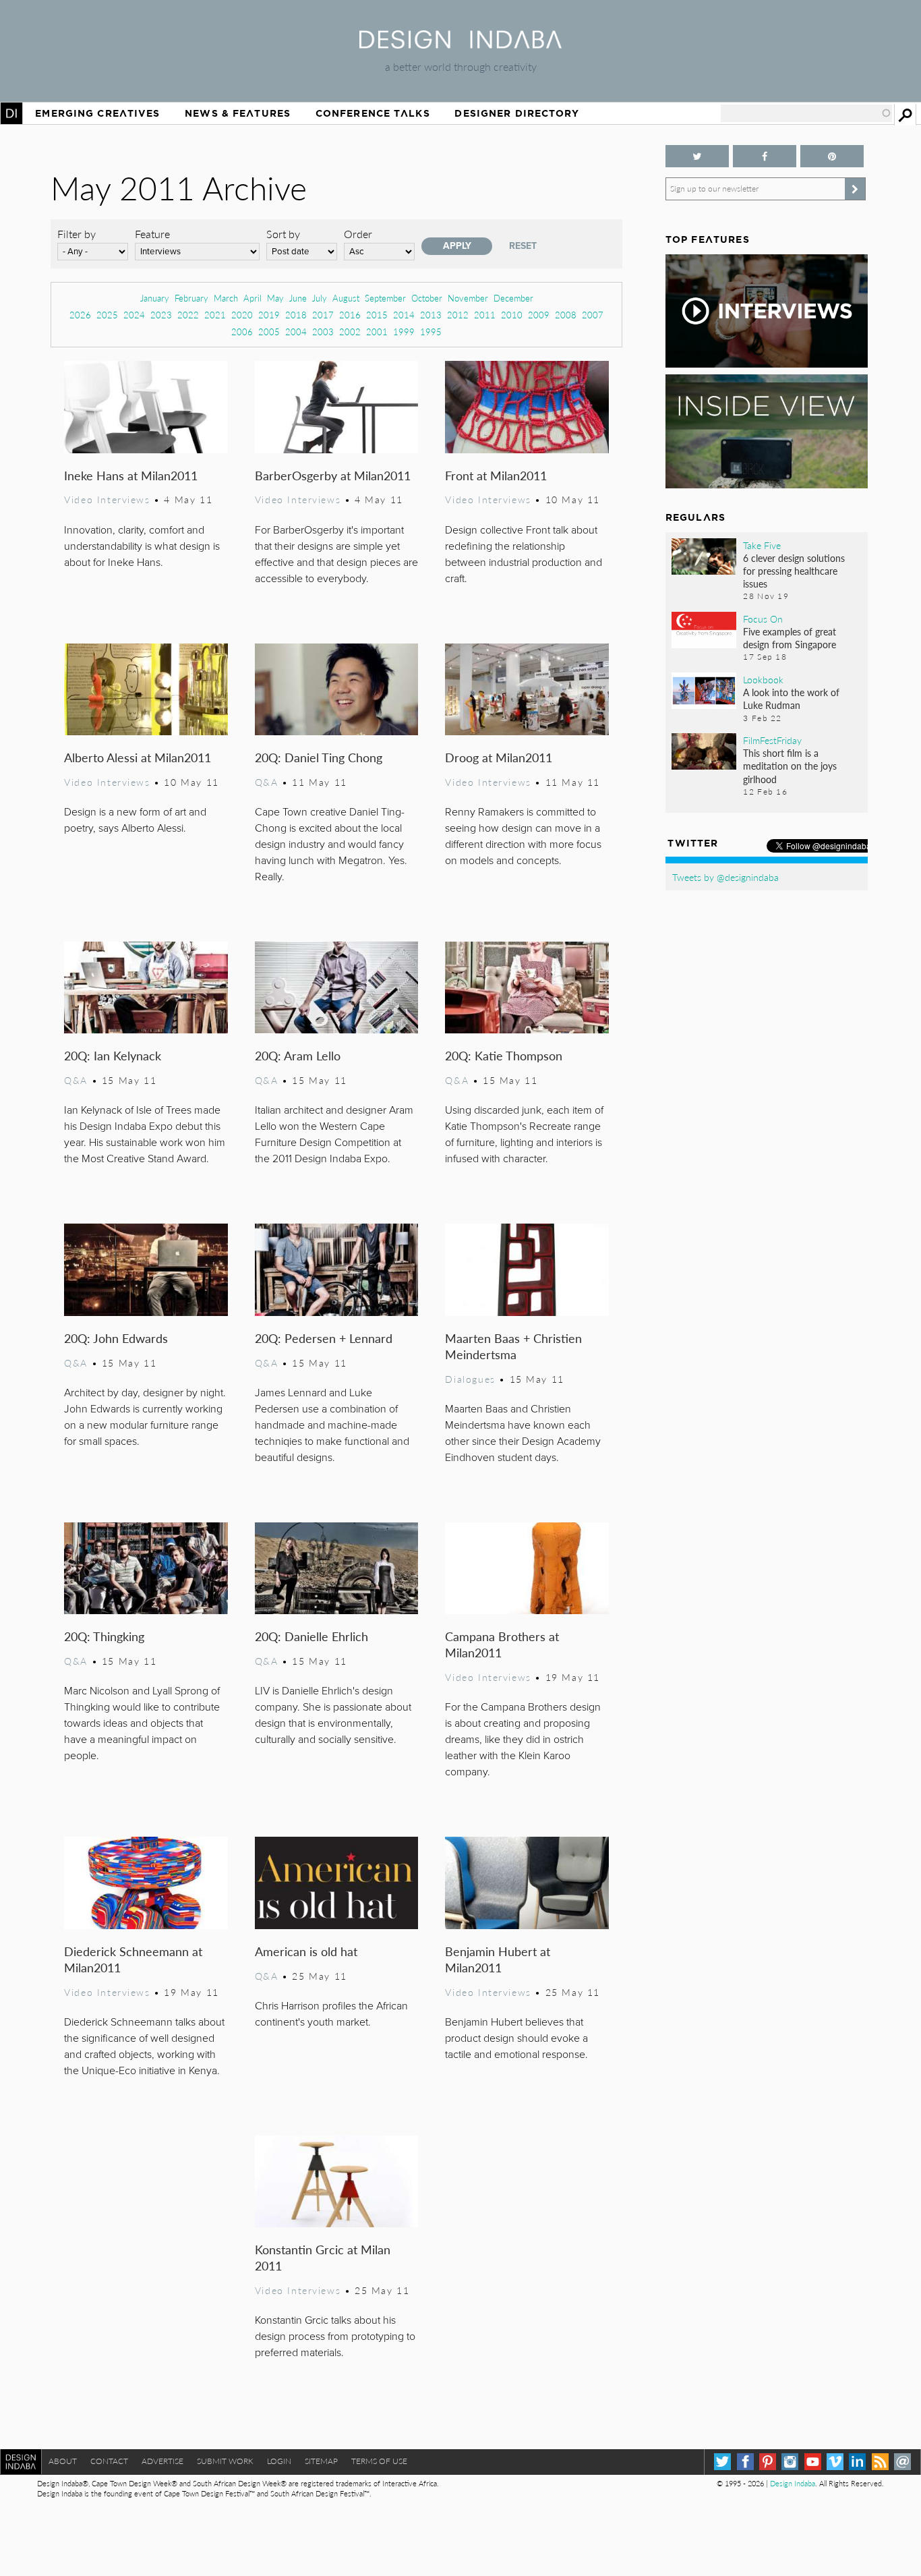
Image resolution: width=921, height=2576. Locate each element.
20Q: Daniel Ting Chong (319, 757)
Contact (109, 2461)
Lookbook (763, 679)
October (427, 298)
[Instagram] (790, 2462)
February (191, 298)
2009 (539, 315)
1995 (431, 332)
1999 (404, 332)
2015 (377, 315)
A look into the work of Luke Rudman (791, 698)
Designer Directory (517, 113)
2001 (377, 332)
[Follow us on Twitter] (697, 156)
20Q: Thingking (104, 1636)
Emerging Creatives (97, 113)
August (346, 298)
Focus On (763, 619)
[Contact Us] (902, 2462)
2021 (215, 315)
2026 (80, 315)
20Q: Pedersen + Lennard (324, 1338)
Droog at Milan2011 (499, 757)
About (63, 2461)
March (226, 298)
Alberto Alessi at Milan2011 (138, 757)
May (275, 298)
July (320, 298)
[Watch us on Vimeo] (835, 2462)
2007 (593, 315)
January (155, 298)
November (468, 298)
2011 (485, 315)
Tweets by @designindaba (725, 877)
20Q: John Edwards (116, 1338)
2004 (296, 332)
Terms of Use (379, 2461)
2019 (269, 315)
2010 (512, 315)
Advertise (162, 2461)
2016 (350, 315)
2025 (107, 315)
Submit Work (225, 2461)
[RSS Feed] (880, 2462)
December (513, 298)
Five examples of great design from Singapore (790, 638)
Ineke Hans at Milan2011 (131, 475)
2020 (242, 315)
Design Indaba (793, 2483)
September (385, 298)
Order (358, 234)
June (298, 298)
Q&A (267, 782)
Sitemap (321, 2461)
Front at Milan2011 (496, 475)
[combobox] (806, 113)
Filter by (77, 234)
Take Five (762, 545)
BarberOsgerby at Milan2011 (333, 475)
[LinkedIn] (857, 2462)
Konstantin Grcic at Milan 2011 (323, 2257)
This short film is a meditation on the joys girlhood (790, 766)
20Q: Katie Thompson (504, 1055)
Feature (152, 234)
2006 (242, 332)
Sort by (283, 234)
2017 (323, 315)
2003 (323, 332)
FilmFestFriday (772, 740)
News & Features (238, 113)
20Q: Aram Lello (298, 1055)
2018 (296, 315)
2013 (431, 315)
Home (11, 113)
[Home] (460, 44)
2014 (404, 315)
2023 (161, 315)
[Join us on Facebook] (765, 156)
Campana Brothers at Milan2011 (502, 1644)
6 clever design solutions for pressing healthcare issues (794, 571)
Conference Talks (373, 113)
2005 (269, 332)
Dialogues (470, 1379)
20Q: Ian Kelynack (113, 1055)
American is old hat (306, 1951)
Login (279, 2461)
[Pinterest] (768, 2462)
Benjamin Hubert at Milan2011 (498, 1959)
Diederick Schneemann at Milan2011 (133, 1959)
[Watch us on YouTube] (813, 2462)
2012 (458, 315)
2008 (566, 315)
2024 (134, 315)
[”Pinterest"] (832, 156)
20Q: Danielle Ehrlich (311, 1636)
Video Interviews (107, 499)
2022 (188, 315)
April (252, 298)
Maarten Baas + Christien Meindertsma (513, 1346)
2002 (350, 332)
